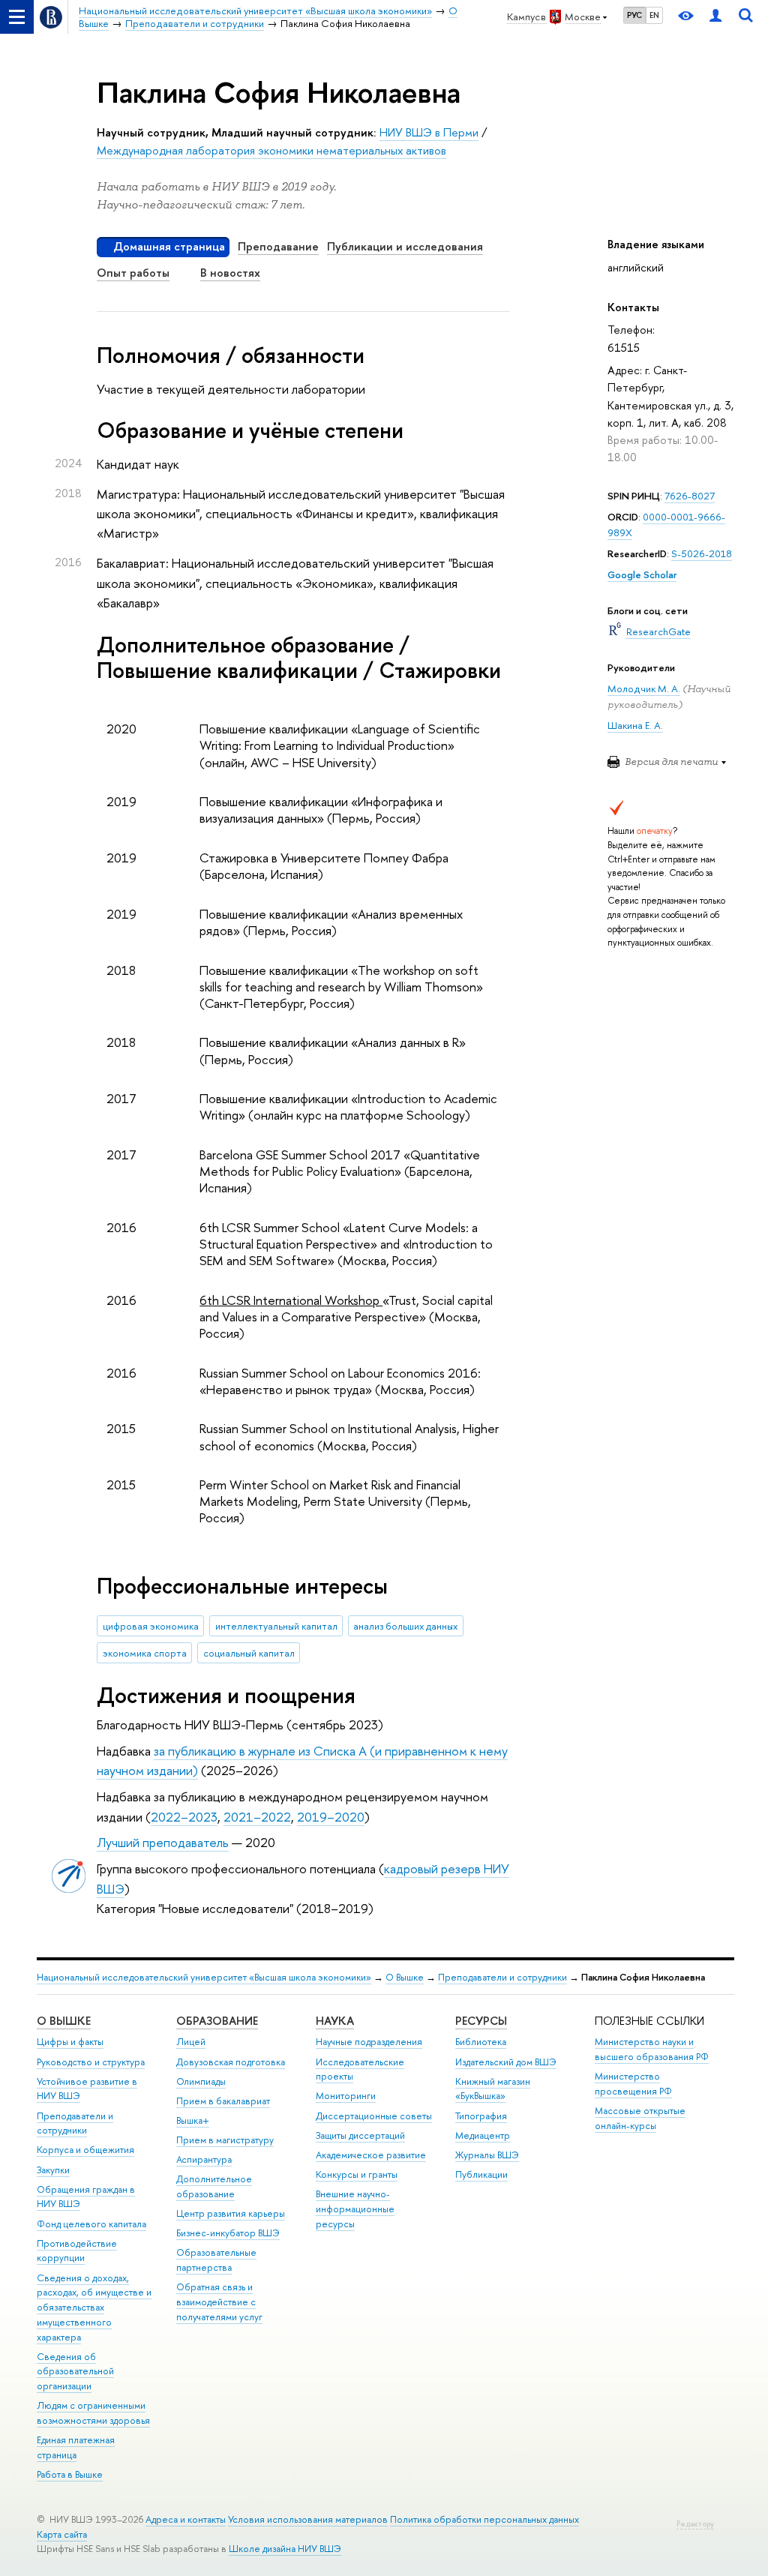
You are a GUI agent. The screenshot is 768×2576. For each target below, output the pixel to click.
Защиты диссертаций (360, 2135)
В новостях (230, 273)
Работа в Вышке (70, 2474)
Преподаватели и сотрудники (502, 1977)
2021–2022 (257, 1817)
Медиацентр (483, 2135)
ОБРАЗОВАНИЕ (217, 2021)
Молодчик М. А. (644, 688)
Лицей (191, 2042)
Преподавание (278, 246)
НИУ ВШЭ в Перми (429, 132)
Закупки (53, 2170)
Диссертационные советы (374, 2116)
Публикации (481, 2174)
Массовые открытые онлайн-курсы (640, 2118)
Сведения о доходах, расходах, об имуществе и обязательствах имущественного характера (94, 2308)
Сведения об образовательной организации (75, 2372)
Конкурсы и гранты (357, 2174)
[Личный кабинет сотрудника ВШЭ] (715, 17)
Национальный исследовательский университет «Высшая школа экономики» (204, 1977)
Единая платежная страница (76, 2447)
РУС (634, 15)
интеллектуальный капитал (276, 1626)
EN (654, 15)
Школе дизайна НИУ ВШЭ (285, 2549)
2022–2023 (184, 1817)
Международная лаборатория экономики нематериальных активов (271, 150)
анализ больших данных (405, 1626)
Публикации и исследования (405, 246)
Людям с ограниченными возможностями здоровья (93, 2413)
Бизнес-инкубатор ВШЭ (228, 2233)
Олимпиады (201, 2081)
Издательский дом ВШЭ (506, 2062)
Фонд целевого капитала (91, 2224)
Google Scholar (642, 574)
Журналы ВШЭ (487, 2155)
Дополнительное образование (214, 2186)
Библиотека (481, 2042)
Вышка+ (193, 2120)
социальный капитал (249, 1653)
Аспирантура (204, 2159)
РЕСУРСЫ (481, 2021)
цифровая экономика (151, 1626)
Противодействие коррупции (77, 2251)
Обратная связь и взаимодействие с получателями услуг (219, 2302)
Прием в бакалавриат (223, 2101)
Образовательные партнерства (216, 2260)
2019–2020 (331, 1817)
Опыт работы (133, 273)
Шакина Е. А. (635, 725)
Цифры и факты (70, 2042)
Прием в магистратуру (225, 2140)
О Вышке (405, 1977)
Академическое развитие (371, 2155)
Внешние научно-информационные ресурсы (355, 2209)
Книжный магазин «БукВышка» (493, 2089)
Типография (481, 2116)
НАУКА (335, 2021)
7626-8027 (690, 496)
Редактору (695, 2524)
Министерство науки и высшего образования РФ (652, 2049)
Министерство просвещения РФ (633, 2084)
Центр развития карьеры (231, 2213)
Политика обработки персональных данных (484, 2519)
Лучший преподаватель (163, 1842)
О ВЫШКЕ (64, 2021)
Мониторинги (346, 2096)
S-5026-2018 (702, 553)
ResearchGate (658, 631)
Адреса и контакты (186, 2519)
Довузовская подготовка (231, 2062)
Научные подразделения (369, 2042)
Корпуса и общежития (85, 2150)
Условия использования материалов (308, 2519)
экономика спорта (145, 1653)
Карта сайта (62, 2534)
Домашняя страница (169, 246)
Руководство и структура (91, 2062)
